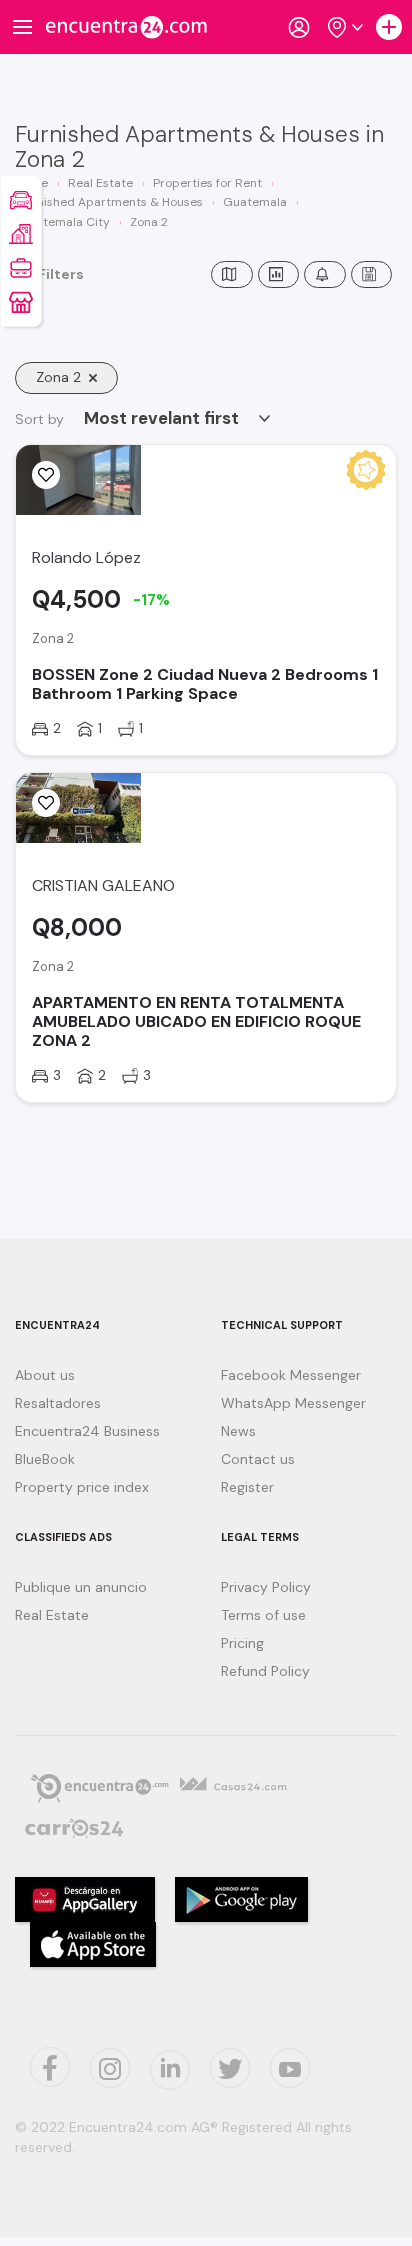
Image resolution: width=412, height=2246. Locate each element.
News (238, 1431)
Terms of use (263, 1615)
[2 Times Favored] (46, 475)
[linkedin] (170, 2070)
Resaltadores (58, 1403)
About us (45, 1375)
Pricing (242, 1643)
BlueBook (45, 1459)
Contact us (258, 1459)
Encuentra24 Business (87, 1431)
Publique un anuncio (81, 1587)
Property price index (82, 1487)
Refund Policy (265, 1671)
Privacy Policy (266, 1587)
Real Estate (52, 1615)
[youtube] (290, 2068)
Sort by (39, 419)
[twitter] (50, 2067)
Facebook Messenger (291, 1375)
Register (247, 1487)
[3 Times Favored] (46, 803)
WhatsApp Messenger (293, 1403)
